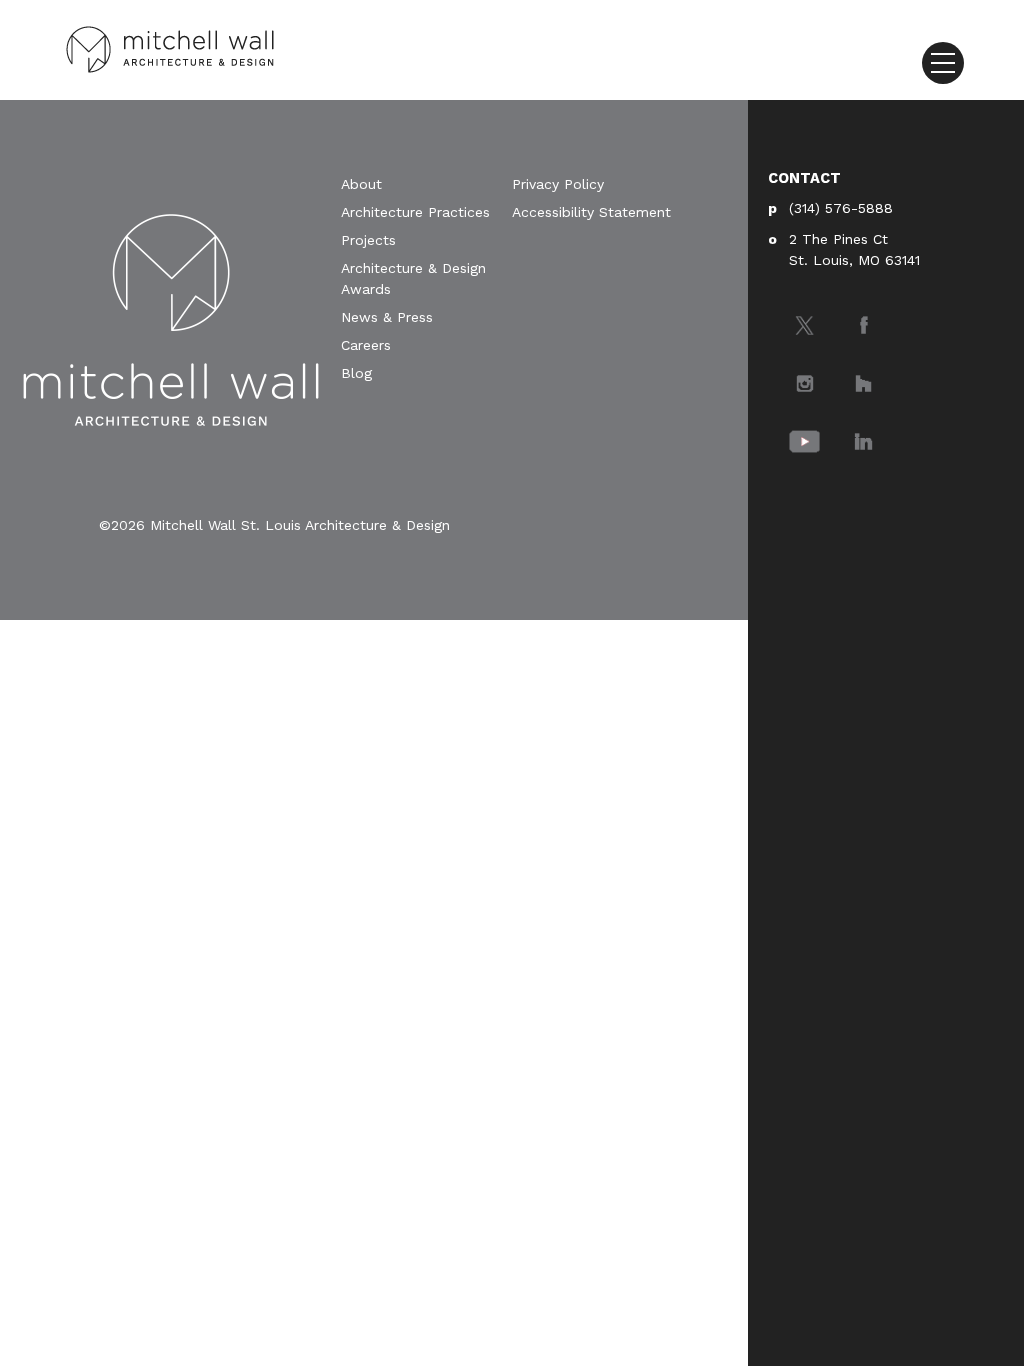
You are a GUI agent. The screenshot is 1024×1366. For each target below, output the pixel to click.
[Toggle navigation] (943, 63)
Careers (366, 345)
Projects (368, 240)
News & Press (387, 317)
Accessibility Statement (591, 212)
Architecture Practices (415, 212)
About (361, 184)
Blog (356, 373)
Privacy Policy (558, 184)
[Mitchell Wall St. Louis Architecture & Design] (170, 47)
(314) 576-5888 (841, 208)
